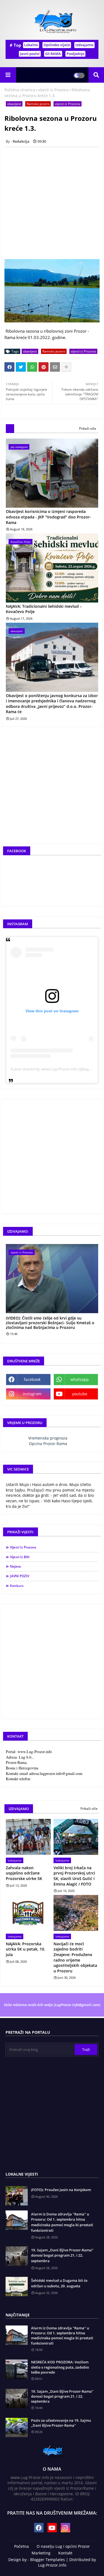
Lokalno (31, 45)
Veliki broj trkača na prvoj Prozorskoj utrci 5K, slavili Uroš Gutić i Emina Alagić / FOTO (74, 1876)
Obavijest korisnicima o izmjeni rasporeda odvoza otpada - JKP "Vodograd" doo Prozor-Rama (48, 517)
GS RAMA (53, 54)
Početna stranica (20, 90)
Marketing (41, 2553)
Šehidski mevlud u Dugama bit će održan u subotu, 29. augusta (59, 2283)
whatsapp (80, 1379)
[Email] (55, 367)
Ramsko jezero (38, 104)
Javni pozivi (30, 54)
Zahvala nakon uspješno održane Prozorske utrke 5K (24, 1873)
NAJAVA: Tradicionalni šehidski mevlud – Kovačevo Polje (44, 609)
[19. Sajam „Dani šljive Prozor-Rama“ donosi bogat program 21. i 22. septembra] (17, 2398)
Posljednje (75, 54)
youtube (80, 1394)
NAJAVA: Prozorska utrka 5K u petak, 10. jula (26, 1949)
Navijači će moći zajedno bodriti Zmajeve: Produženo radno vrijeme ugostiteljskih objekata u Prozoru (75, 1957)
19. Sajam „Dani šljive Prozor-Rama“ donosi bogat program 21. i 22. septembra (62, 2255)
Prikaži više (88, 428)
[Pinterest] (44, 367)
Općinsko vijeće (57, 45)
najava (15, 1566)
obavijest (14, 104)
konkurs (17, 1586)
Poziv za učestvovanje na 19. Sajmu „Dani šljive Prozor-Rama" (61, 2423)
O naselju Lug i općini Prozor (63, 2546)
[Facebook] (9, 367)
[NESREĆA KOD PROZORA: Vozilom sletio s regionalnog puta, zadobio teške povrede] (17, 2369)
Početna (21, 2546)
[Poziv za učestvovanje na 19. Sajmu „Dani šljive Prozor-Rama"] (17, 2428)
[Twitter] (21, 367)
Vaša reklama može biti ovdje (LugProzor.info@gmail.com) (52, 2005)
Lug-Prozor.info (52, 2565)
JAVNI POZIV (20, 1576)
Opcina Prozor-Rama (48, 1444)
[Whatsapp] (32, 367)
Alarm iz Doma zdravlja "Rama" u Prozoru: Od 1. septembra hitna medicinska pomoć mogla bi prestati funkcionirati (62, 2222)
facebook (32, 1379)
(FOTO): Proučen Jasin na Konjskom (61, 2190)
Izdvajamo (84, 45)
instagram (32, 1394)
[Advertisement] (52, 203)
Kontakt (65, 2553)
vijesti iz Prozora (53, 90)
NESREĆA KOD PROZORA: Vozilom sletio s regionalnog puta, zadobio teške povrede (60, 2367)
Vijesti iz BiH (20, 1557)
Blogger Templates (48, 2560)
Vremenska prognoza (48, 1438)
